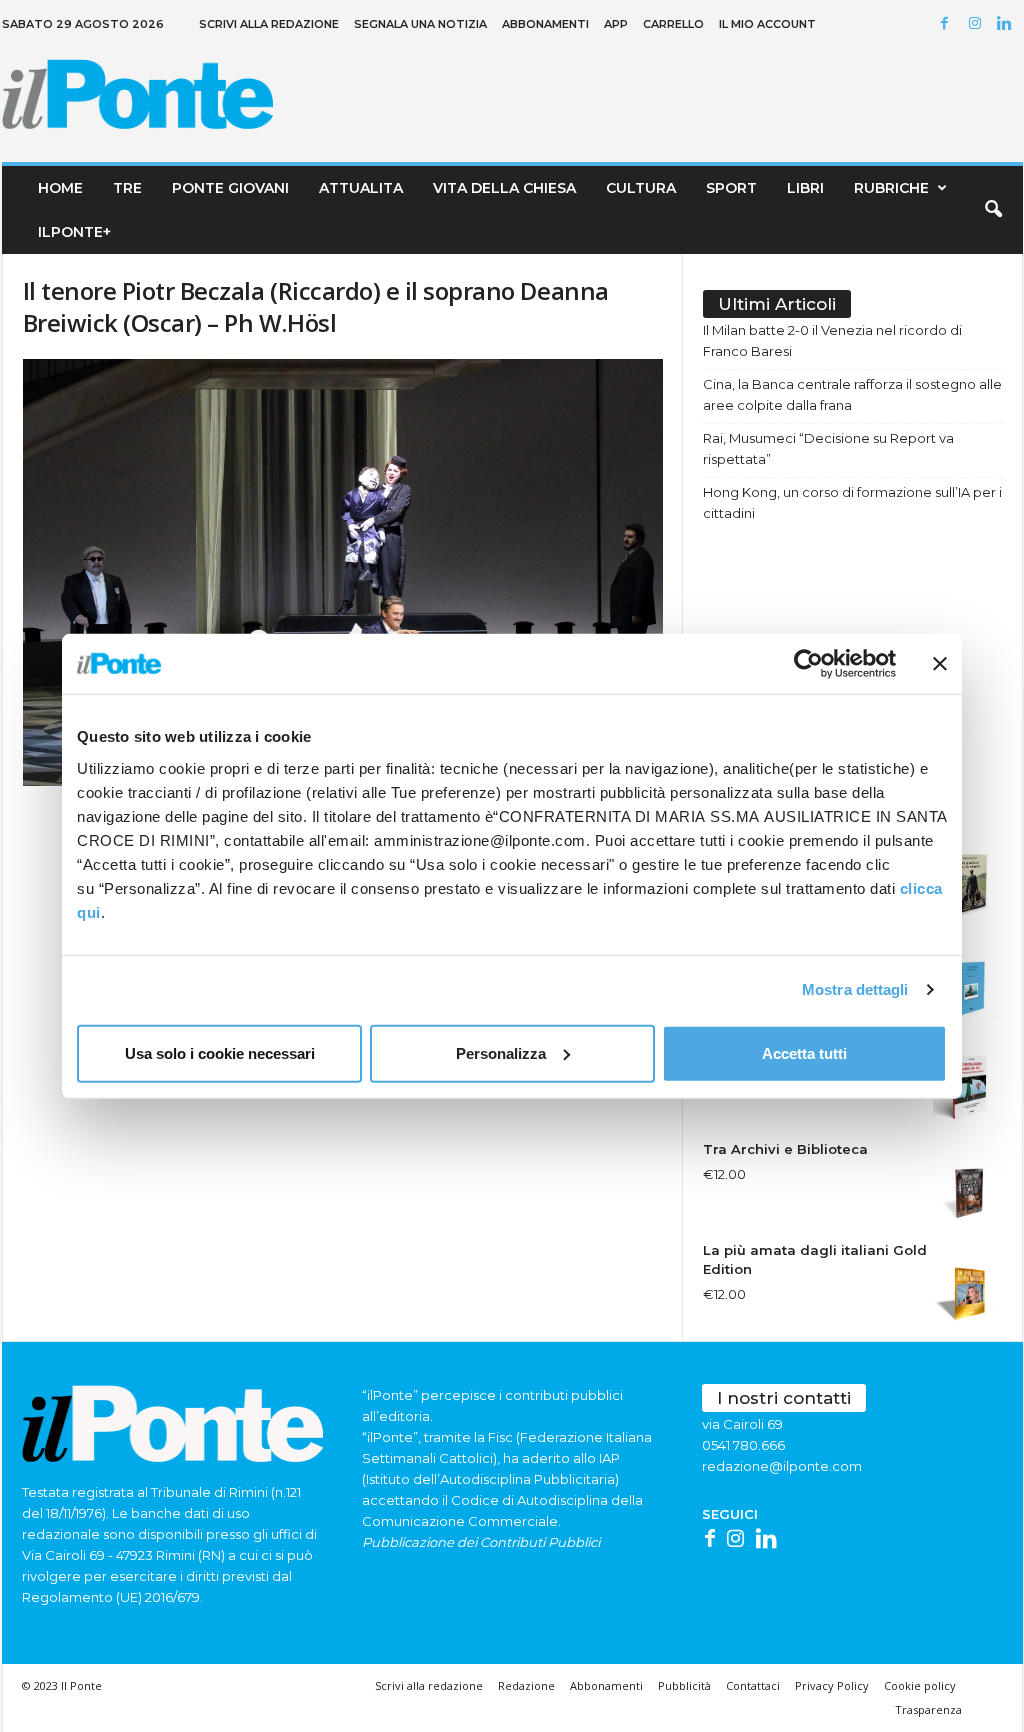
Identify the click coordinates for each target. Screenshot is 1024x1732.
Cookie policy (920, 1685)
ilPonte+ (74, 232)
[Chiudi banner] (940, 664)
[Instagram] (978, 24)
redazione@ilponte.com (782, 1466)
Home (60, 188)
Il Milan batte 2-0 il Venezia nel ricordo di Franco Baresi (832, 340)
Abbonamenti (545, 24)
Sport (731, 188)
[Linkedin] (1008, 24)
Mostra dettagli (855, 989)
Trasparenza (928, 1709)
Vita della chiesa (504, 188)
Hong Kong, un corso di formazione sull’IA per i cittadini (852, 502)
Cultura (641, 188)
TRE (127, 188)
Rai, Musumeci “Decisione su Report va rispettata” (828, 448)
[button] (993, 210)
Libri (805, 188)
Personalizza (501, 1052)
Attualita (361, 188)
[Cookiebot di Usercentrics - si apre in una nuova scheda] (808, 664)
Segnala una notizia (420, 24)
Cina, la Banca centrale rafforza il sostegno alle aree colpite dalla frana (852, 394)
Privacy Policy (832, 1685)
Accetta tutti (804, 1052)
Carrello (673, 24)
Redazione (526, 1685)
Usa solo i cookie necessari (220, 1052)
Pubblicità (684, 1685)
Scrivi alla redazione (269, 24)
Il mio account (767, 24)
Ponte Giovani (230, 188)
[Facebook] (948, 24)
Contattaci (753, 1685)
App (616, 24)
